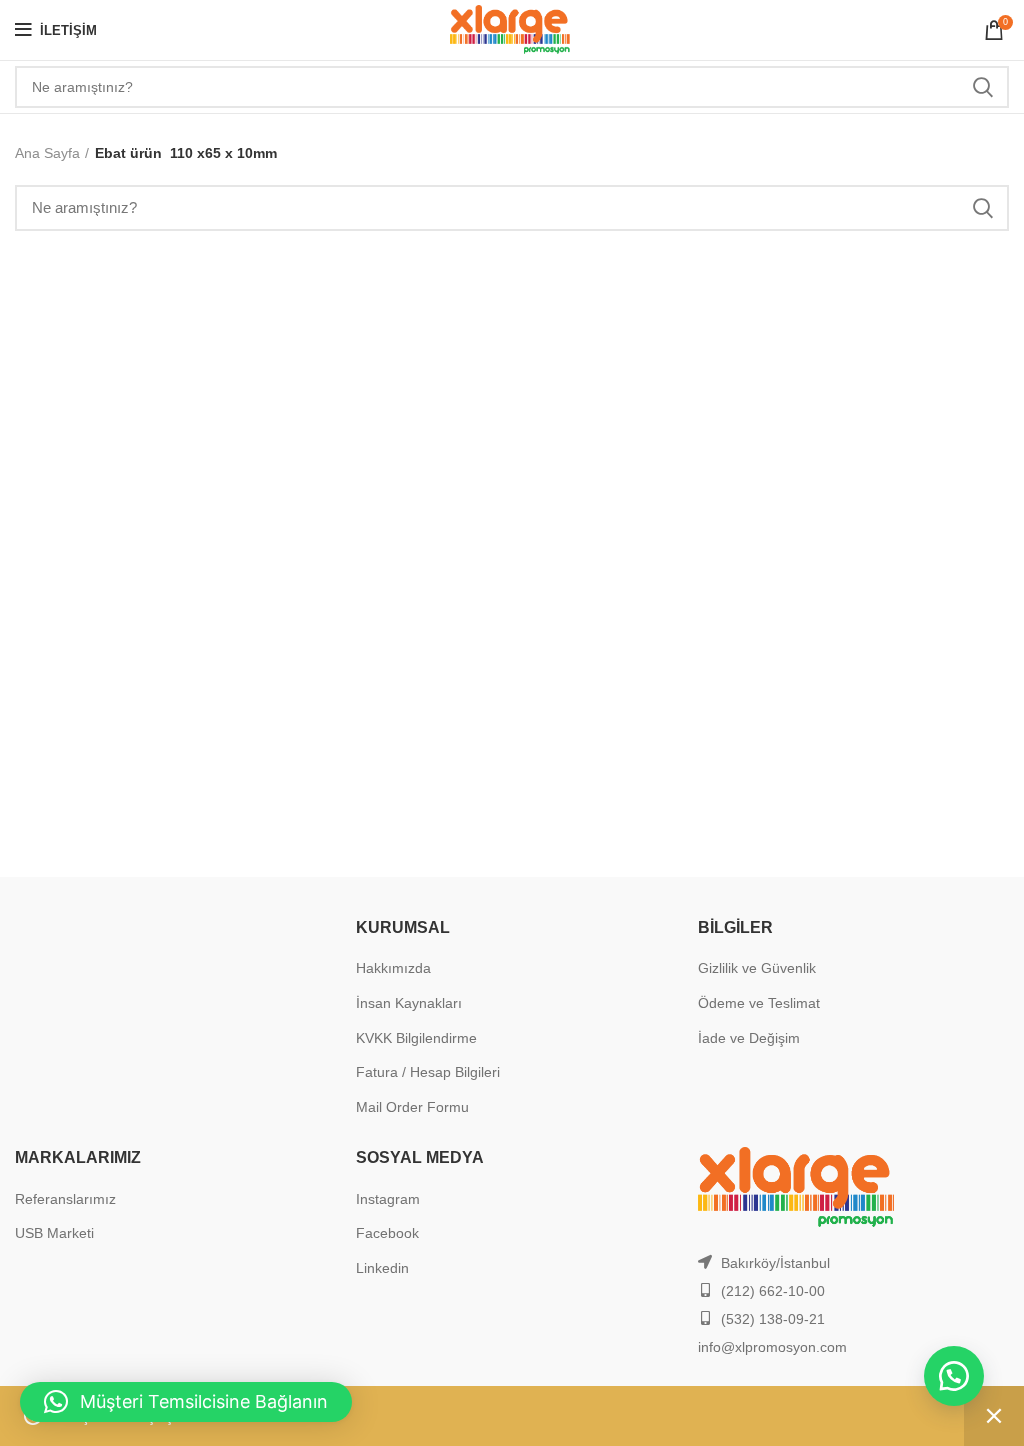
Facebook (387, 1233)
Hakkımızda (393, 968)
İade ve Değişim (749, 1038)
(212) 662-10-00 (773, 1291)
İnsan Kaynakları (409, 1003)
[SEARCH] (982, 87)
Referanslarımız (65, 1199)
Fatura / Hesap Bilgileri (428, 1072)
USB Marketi (54, 1233)
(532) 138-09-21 (773, 1319)
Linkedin (382, 1268)
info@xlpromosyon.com (772, 1347)
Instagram (388, 1199)
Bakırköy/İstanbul (775, 1263)
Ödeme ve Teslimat (759, 1003)
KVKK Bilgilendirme (416, 1038)
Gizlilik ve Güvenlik (757, 968)
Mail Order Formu (412, 1107)
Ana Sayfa (47, 153)
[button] (954, 1376)
